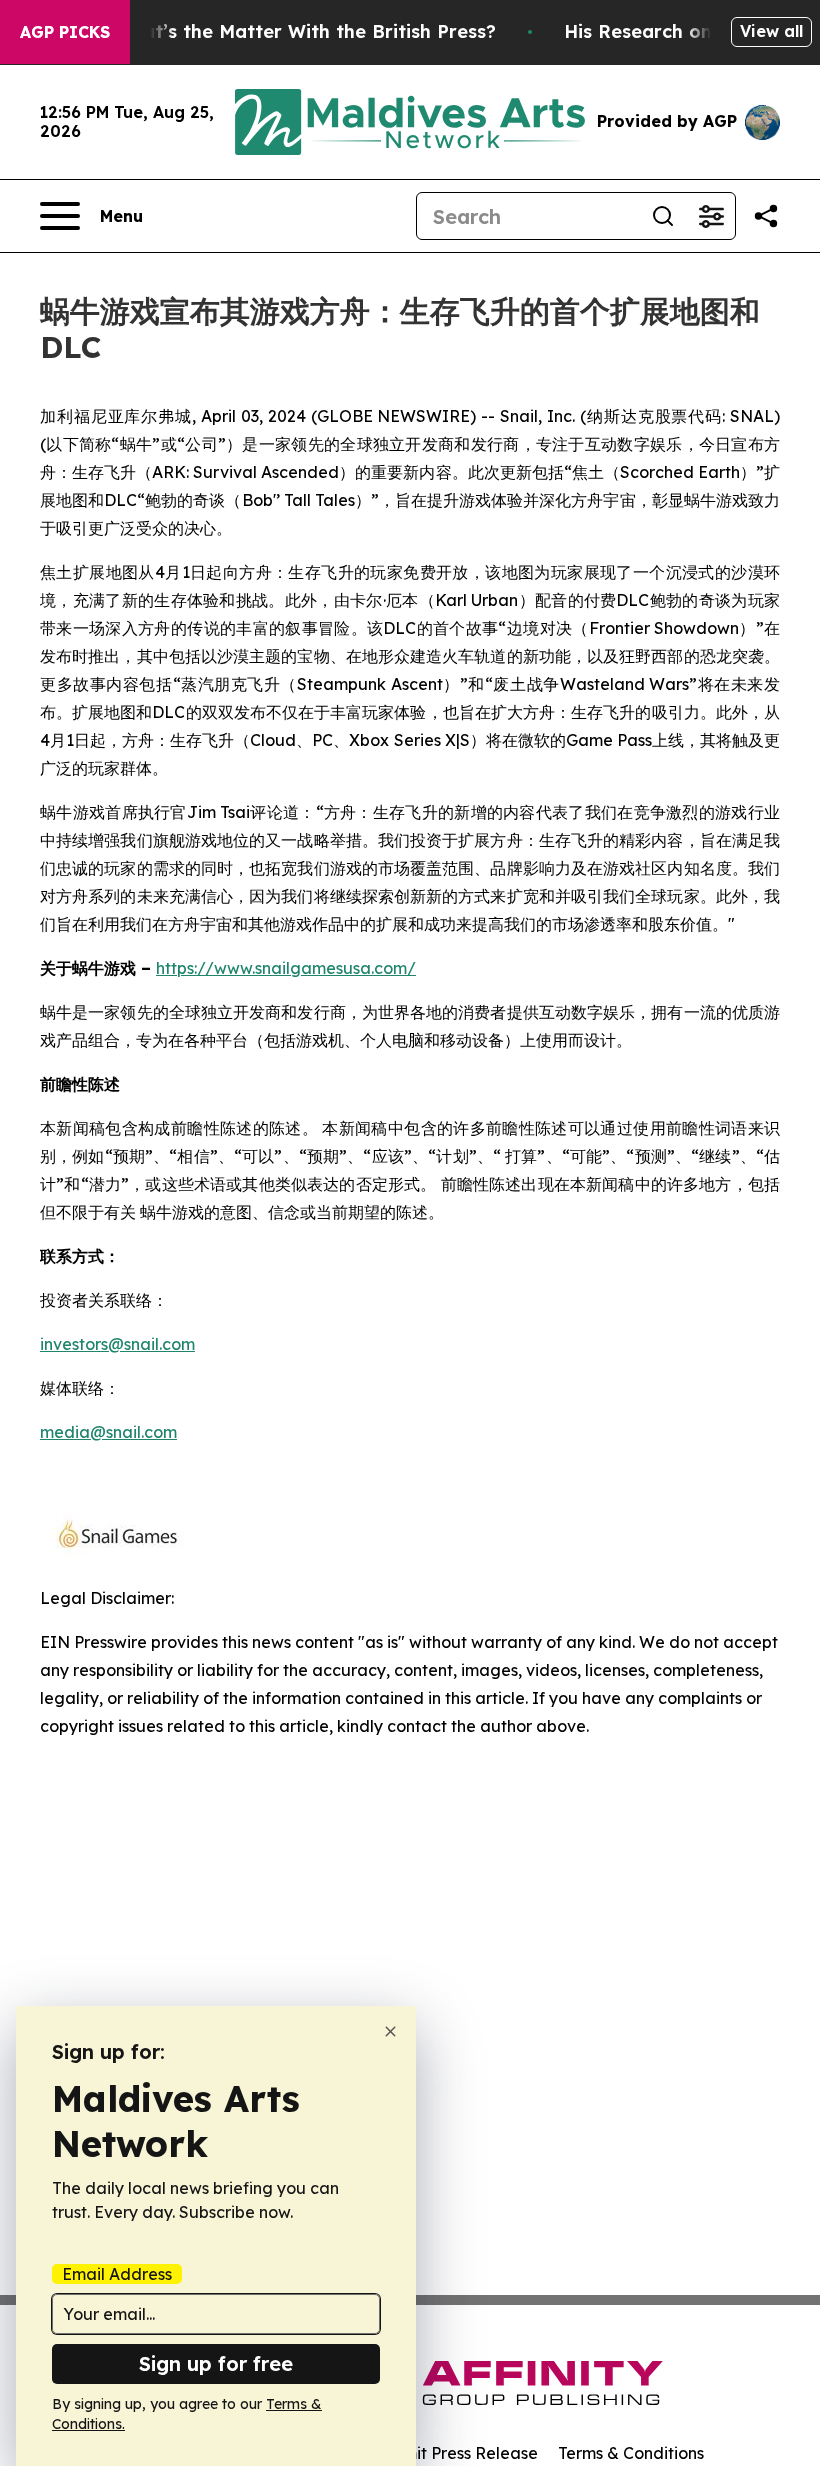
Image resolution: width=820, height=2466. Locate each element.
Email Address (117, 2274)
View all (771, 31)
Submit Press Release (455, 2453)
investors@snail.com (117, 1344)
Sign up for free (216, 2363)
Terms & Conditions (631, 2453)
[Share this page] (766, 216)
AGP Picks (65, 32)
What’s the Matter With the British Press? (305, 31)
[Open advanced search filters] (711, 216)
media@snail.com (108, 1432)
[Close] (390, 2031)
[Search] (663, 216)
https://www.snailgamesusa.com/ (286, 968)
